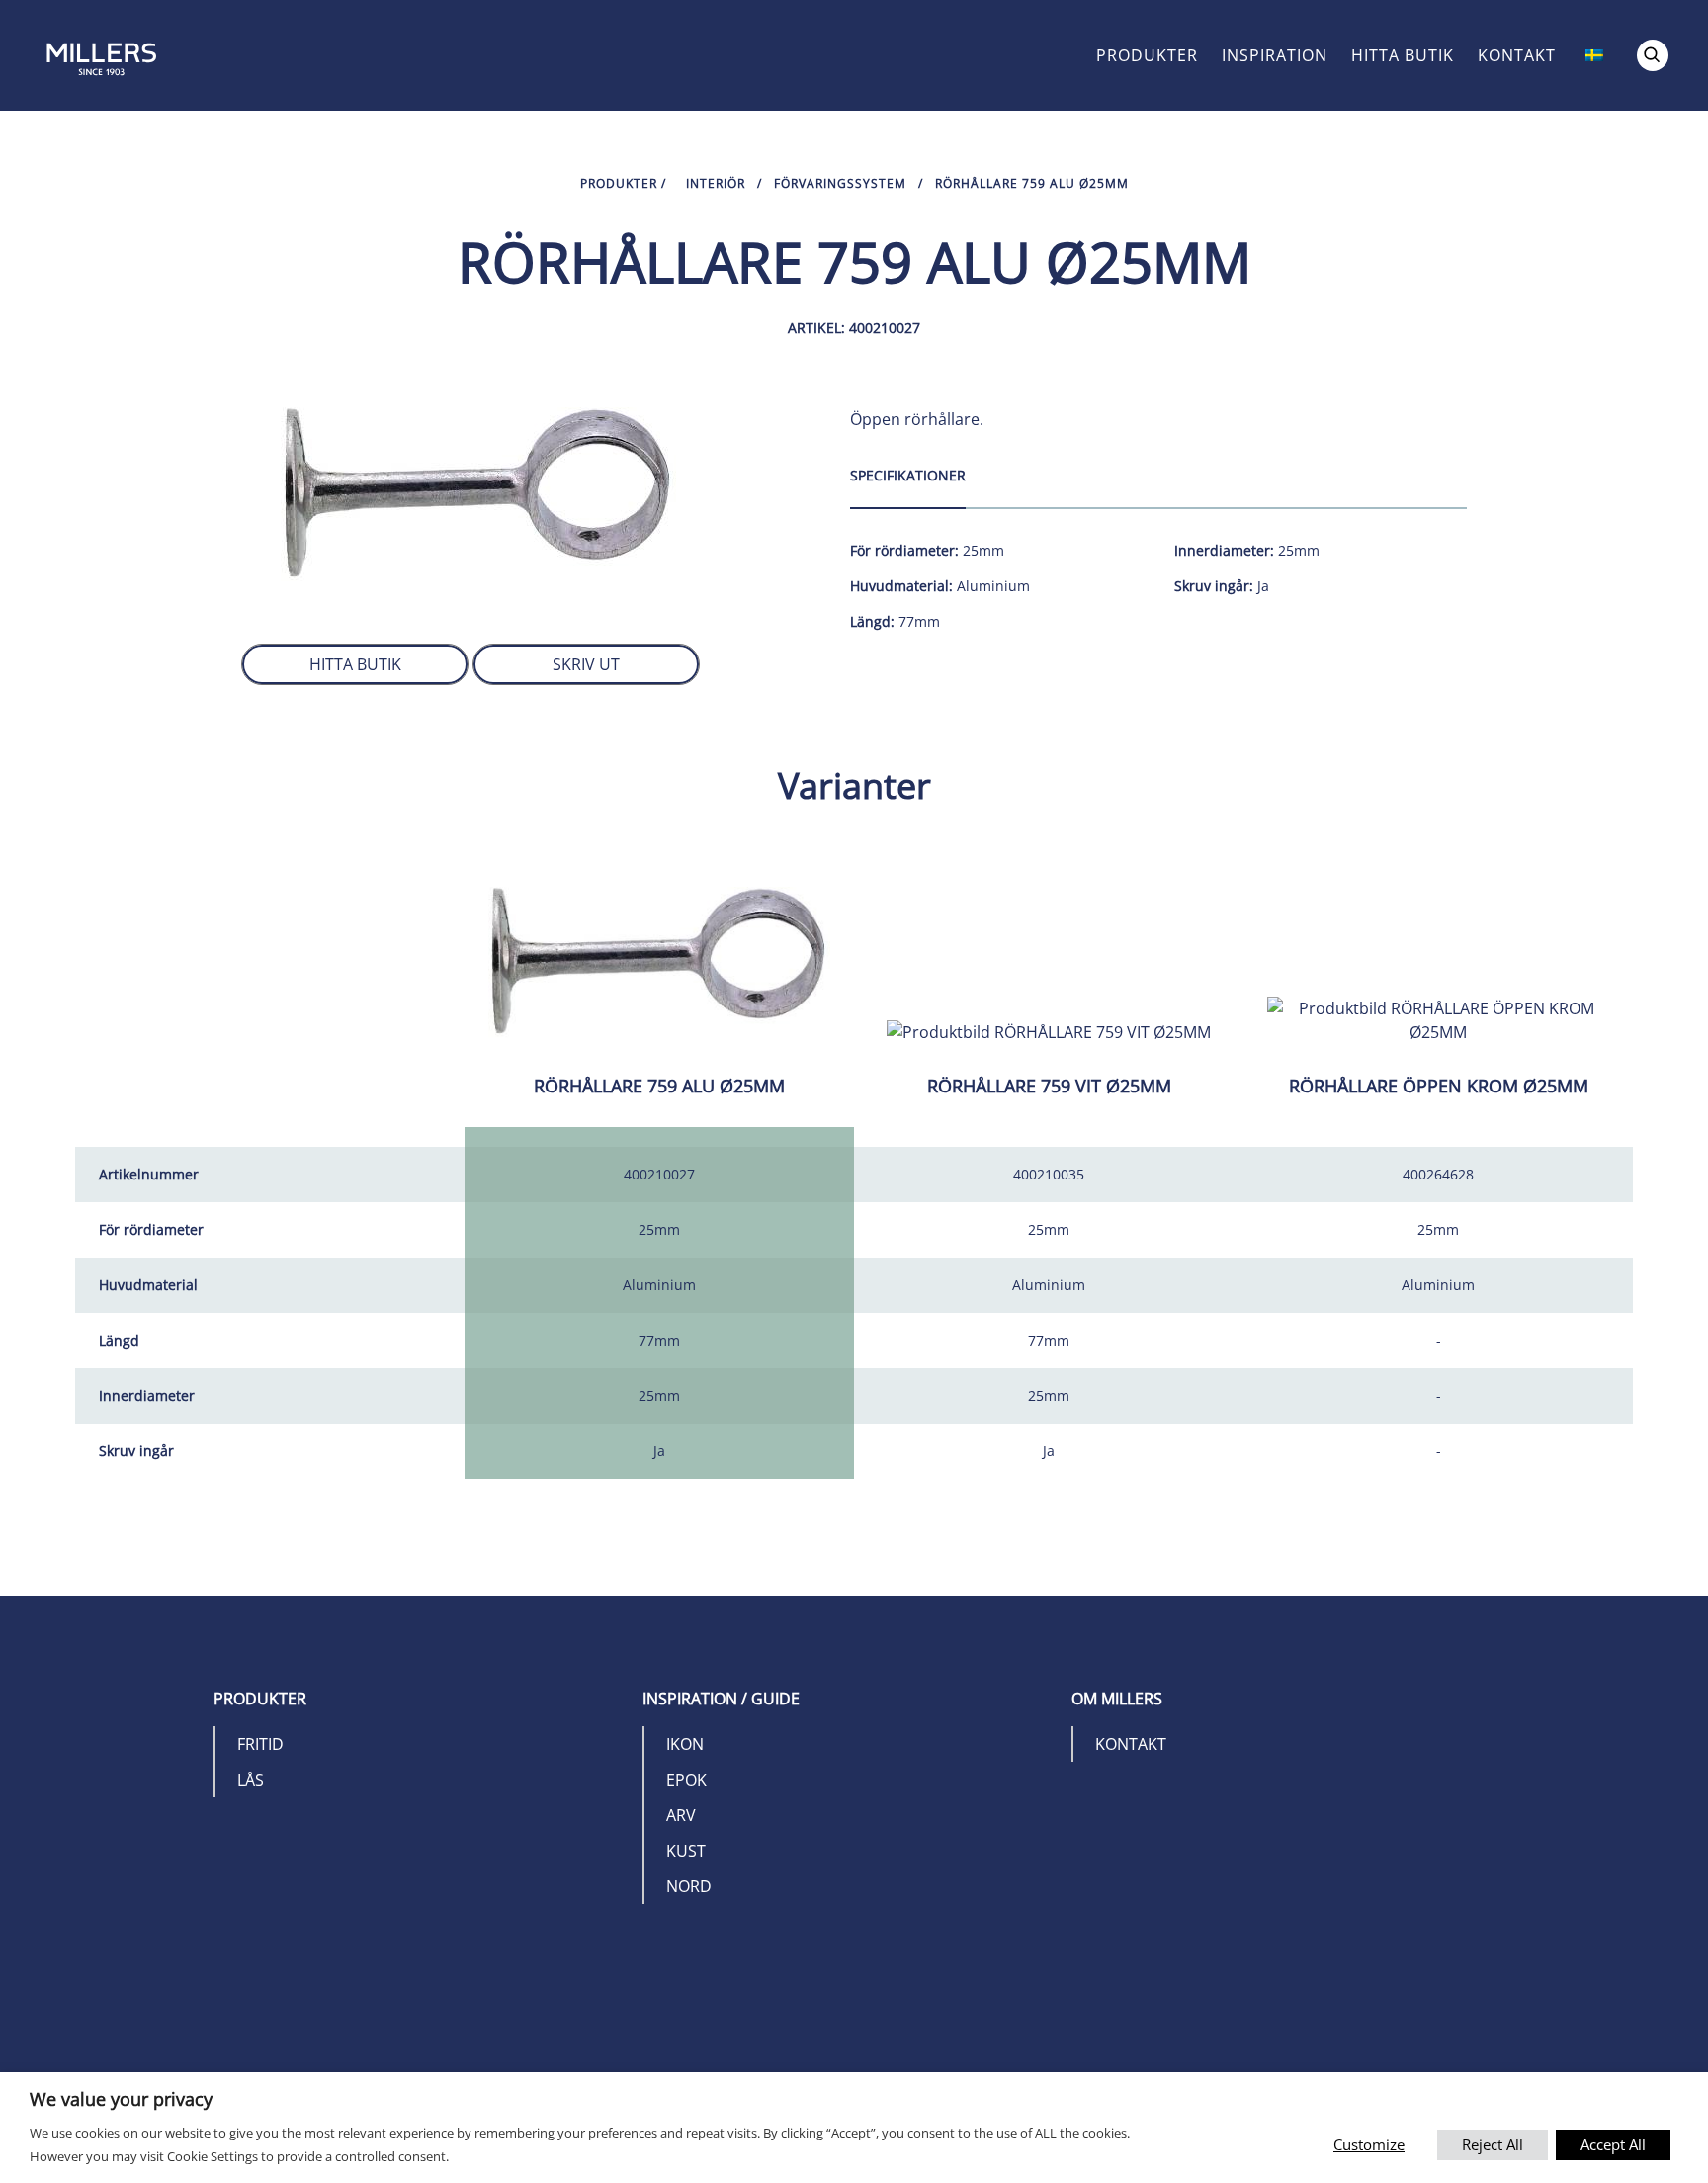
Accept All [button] (1613, 2144)
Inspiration (1275, 55)
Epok (686, 1780)
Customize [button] (1369, 2144)
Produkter (1147, 55)
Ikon (685, 1744)
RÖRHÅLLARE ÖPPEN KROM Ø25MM (1439, 1086)
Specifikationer (908, 475)
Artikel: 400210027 (854, 328)
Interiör (716, 183)
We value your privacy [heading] (121, 2099)
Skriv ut (586, 664)
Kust (686, 1851)
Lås (251, 1780)
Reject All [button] (1493, 2144)
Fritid (260, 1744)
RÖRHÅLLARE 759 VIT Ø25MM (1049, 1086)
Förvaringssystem (840, 183)
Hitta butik (1403, 55)
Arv (681, 1815)
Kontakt (1517, 55)
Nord (689, 1886)
